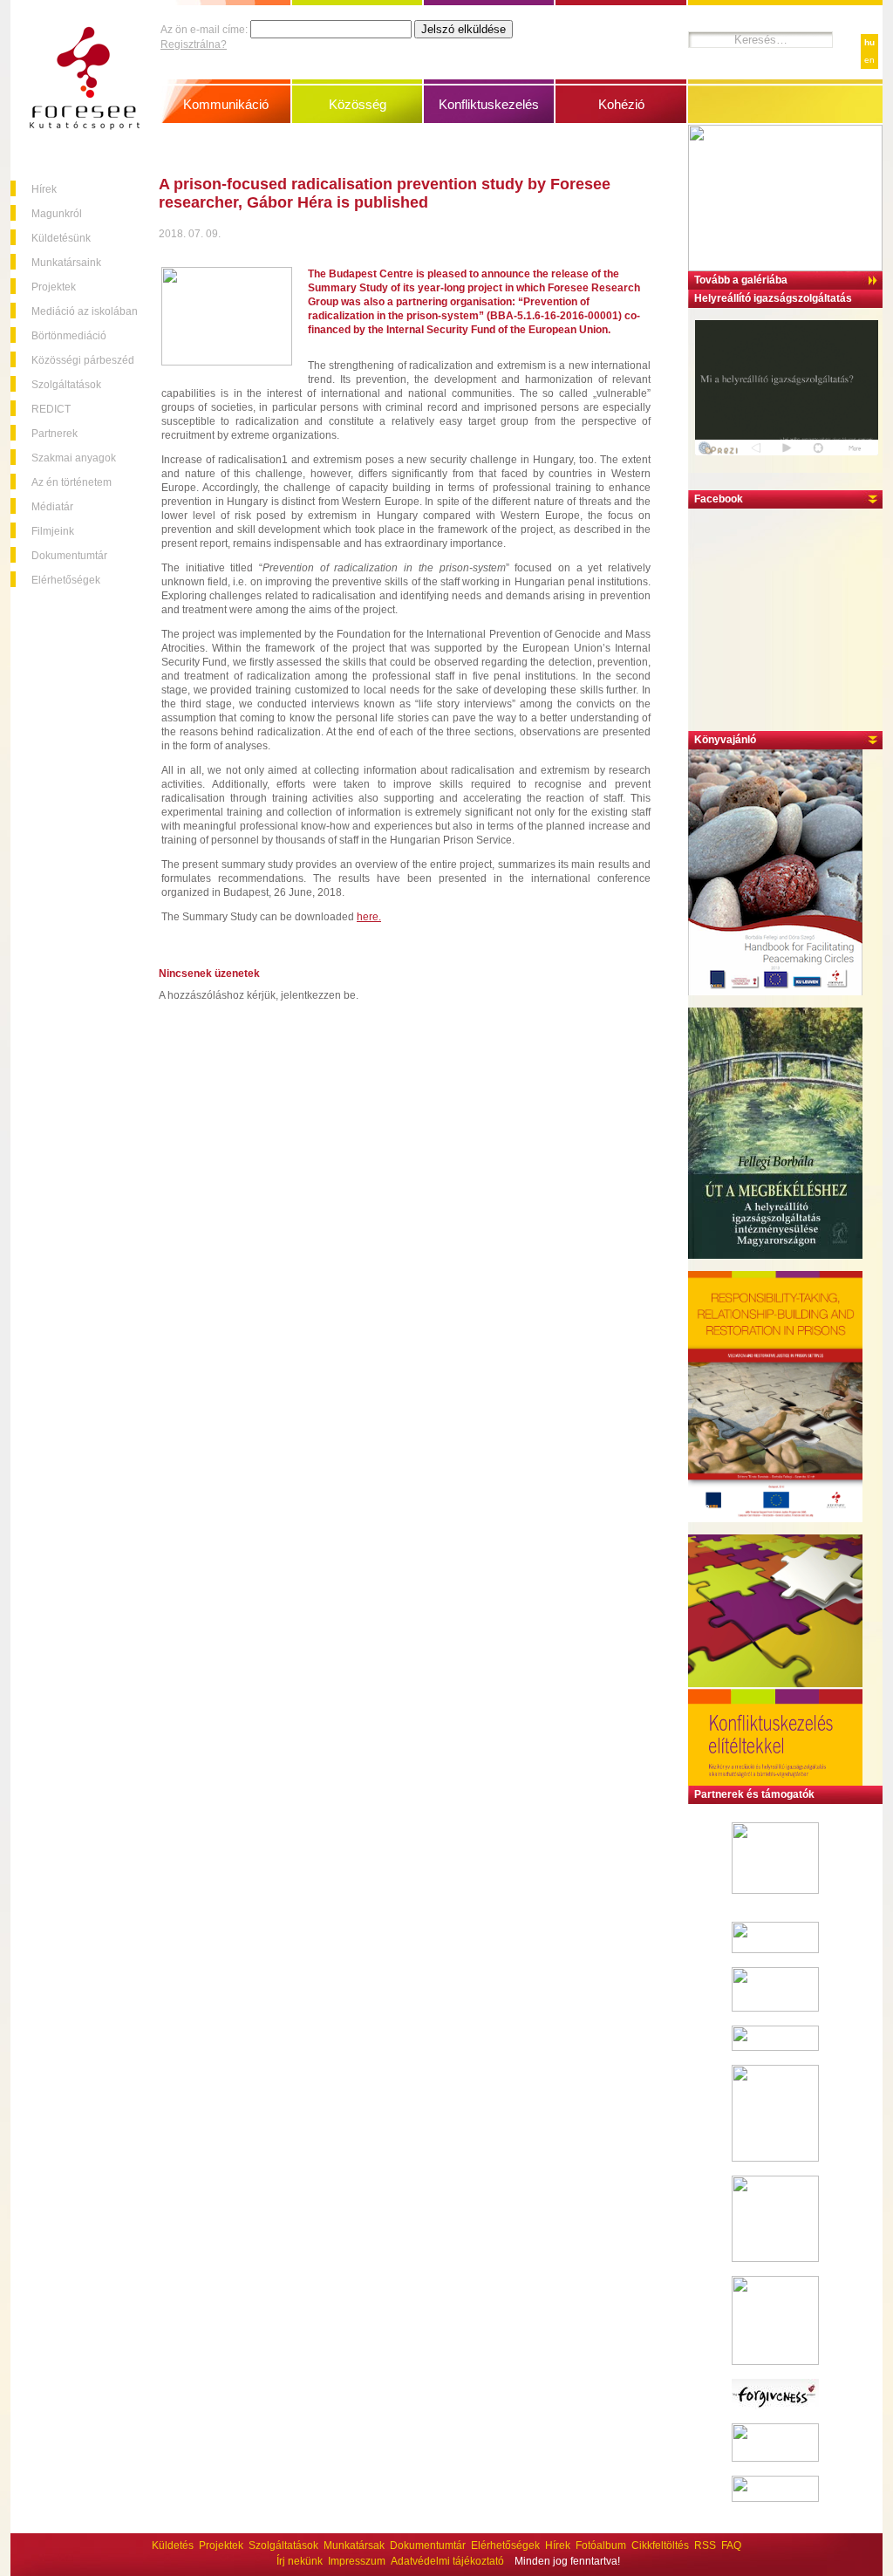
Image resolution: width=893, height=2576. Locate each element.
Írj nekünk (300, 2561)
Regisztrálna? (194, 44)
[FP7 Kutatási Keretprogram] (775, 1890)
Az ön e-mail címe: (204, 30)
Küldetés (173, 2545)
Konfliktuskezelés (489, 104)
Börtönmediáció (69, 336)
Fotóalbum (601, 2545)
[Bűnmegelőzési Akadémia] (775, 2258)
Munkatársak (354, 2545)
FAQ (731, 2545)
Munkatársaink (66, 263)
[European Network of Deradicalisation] (775, 2498)
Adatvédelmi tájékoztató (447, 2561)
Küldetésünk (61, 238)
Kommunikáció (226, 104)
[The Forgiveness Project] (775, 2406)
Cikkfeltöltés (660, 2545)
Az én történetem (72, 482)
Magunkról (57, 214)
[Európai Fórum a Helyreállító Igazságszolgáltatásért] (775, 1950)
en (869, 60)
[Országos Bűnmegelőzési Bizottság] (775, 2361)
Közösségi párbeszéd (83, 360)
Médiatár (52, 507)
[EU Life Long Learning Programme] (775, 2458)
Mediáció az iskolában (85, 311)
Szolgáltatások (66, 385)
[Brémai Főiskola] (775, 2008)
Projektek (54, 287)
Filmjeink (53, 531)
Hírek (44, 189)
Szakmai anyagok (74, 458)
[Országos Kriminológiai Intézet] (775, 2158)
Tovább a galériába (741, 280)
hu (869, 42)
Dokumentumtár (69, 556)
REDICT (51, 409)
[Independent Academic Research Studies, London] (775, 2047)
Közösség (358, 104)
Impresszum (357, 2561)
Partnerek (55, 434)
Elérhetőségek (66, 580)
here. (369, 917)
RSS (705, 2545)
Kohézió (621, 104)
